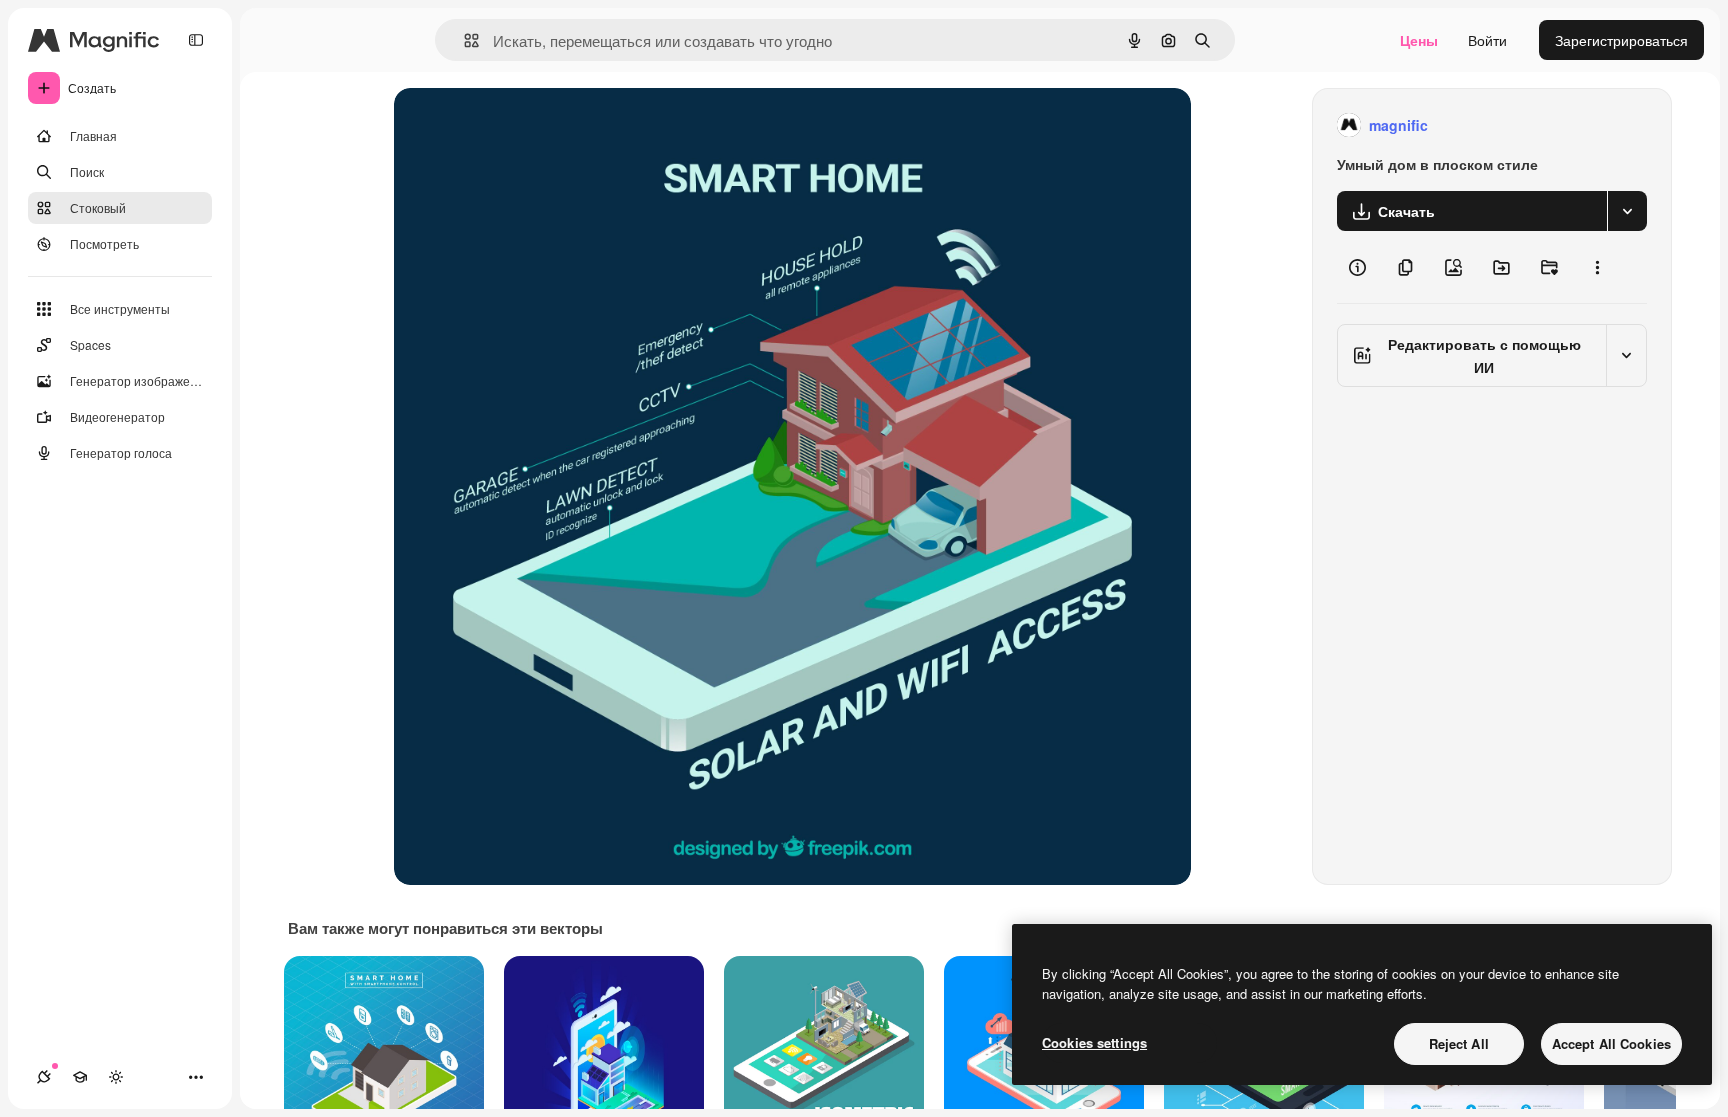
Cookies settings (1094, 1042)
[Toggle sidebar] (196, 40)
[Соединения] (44, 1077)
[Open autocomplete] (463, 40)
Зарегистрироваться (1621, 40)
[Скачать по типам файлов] (1627, 211)
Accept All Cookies (1611, 1043)
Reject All (1459, 1043)
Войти (1487, 40)
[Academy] (80, 1077)
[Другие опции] (1597, 267)
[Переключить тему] (116, 1077)
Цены (1419, 40)
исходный (528, 125)
